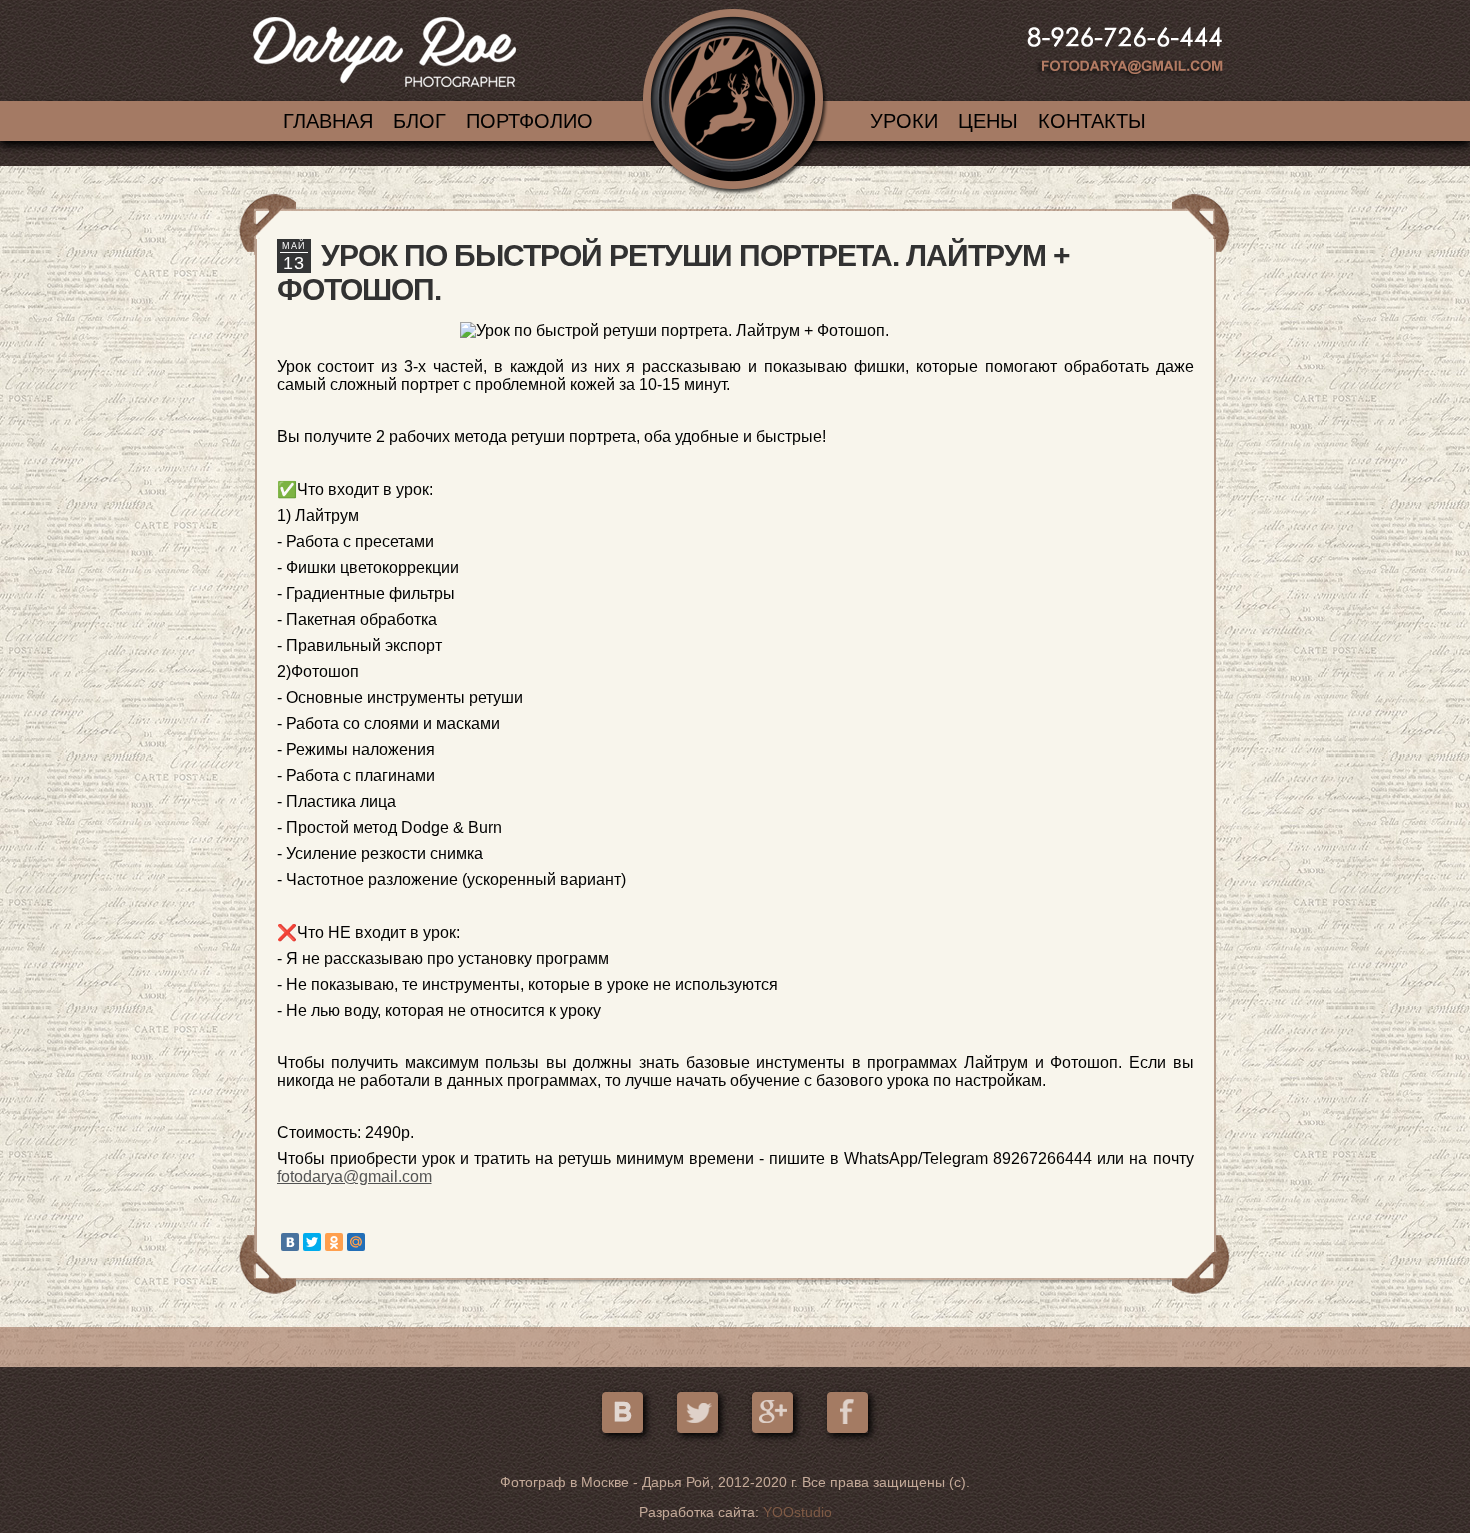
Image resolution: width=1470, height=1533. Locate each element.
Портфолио (529, 121)
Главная (328, 121)
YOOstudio (797, 1512)
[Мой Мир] (356, 1242)
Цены (988, 121)
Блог (419, 121)
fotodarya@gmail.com (354, 1176)
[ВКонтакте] (290, 1242)
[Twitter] (312, 1242)
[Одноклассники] (334, 1242)
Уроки (904, 121)
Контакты (1092, 121)
